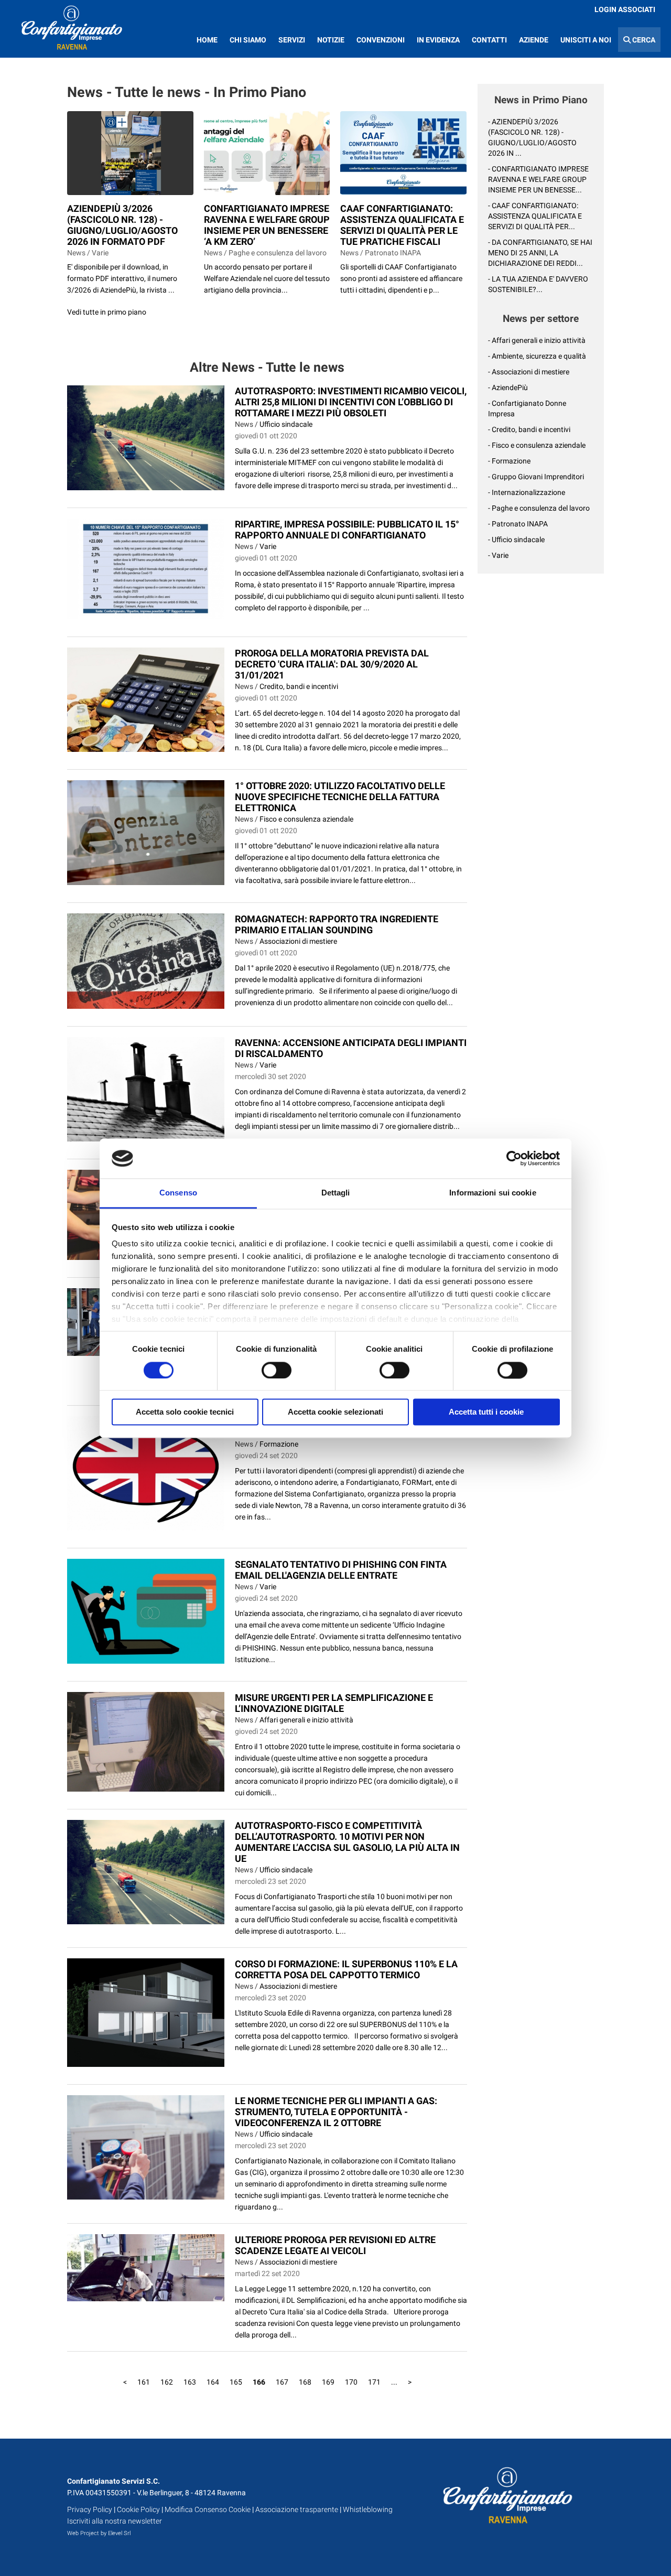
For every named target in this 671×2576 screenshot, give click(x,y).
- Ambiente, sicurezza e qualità (537, 356)
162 (167, 2382)
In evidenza (438, 40)
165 (236, 2382)
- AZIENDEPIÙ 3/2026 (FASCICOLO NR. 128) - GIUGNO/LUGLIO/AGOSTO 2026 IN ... (532, 137)
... (394, 2382)
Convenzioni (381, 40)
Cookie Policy (138, 2509)
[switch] (277, 1370)
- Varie (498, 555)
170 (351, 2382)
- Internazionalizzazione (527, 492)
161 (144, 2382)
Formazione (279, 1444)
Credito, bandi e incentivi (299, 686)
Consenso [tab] (178, 1193)
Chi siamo (248, 40)
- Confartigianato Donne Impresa (527, 408)
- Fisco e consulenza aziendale (537, 445)
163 (190, 2382)
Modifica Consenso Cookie (208, 2509)
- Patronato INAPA (518, 524)
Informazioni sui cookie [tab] (493, 1193)
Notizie (331, 40)
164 (213, 2382)
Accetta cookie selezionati (335, 1412)
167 (282, 2382)
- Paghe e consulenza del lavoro (539, 508)
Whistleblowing (368, 2509)
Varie (268, 546)
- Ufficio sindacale (516, 540)
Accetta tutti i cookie (486, 1412)
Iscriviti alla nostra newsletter (115, 2521)
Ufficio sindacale (286, 424)
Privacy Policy (90, 2509)
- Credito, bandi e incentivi (529, 429)
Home (207, 40)
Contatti (489, 40)
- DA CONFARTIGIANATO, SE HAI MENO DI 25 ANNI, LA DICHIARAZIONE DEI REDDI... (540, 253)
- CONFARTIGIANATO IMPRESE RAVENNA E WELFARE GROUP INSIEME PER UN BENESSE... (538, 179)
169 (328, 2382)
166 (259, 2382)
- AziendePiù (508, 387)
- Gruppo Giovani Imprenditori (536, 477)
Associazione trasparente (297, 2509)
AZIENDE (534, 40)
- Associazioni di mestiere (529, 372)
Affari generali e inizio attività (306, 1720)
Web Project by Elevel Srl (99, 2533)
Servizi (292, 40)
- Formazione (509, 461)
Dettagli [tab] (336, 1193)
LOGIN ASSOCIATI (625, 9)
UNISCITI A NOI (586, 40)
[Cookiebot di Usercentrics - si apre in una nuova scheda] (514, 1158)
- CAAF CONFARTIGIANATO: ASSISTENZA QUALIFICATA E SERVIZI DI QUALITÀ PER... (535, 216)
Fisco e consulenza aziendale (306, 819)
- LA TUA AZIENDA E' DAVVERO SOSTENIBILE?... (538, 284)
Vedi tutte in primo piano (107, 312)
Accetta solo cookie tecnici (185, 1412)
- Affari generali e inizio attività (537, 340)
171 (374, 2382)
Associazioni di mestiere (298, 941)
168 (305, 2382)
